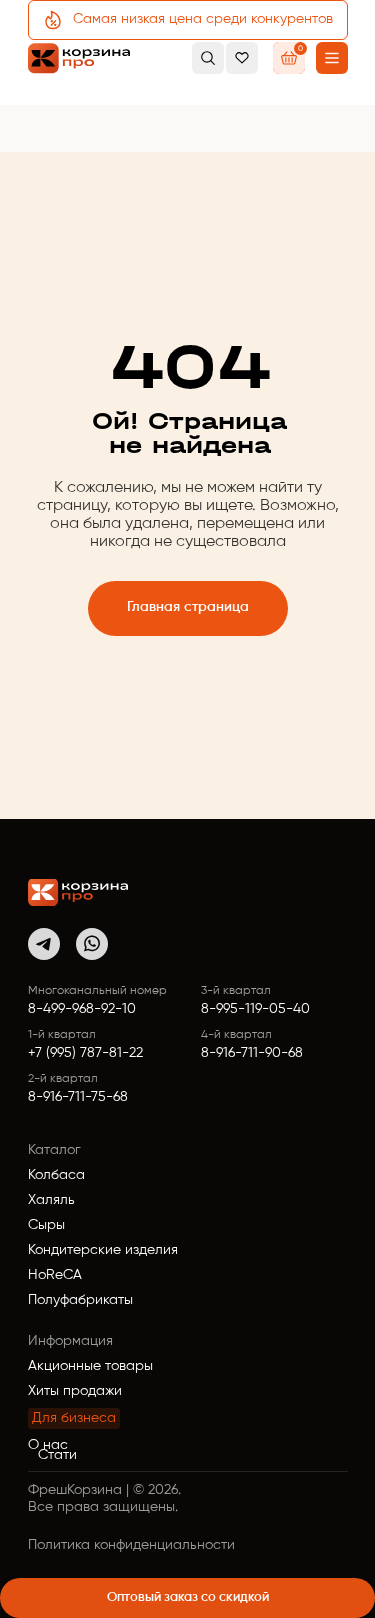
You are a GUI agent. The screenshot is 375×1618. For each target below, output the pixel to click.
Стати (57, 1455)
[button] (332, 58)
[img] (78, 892)
